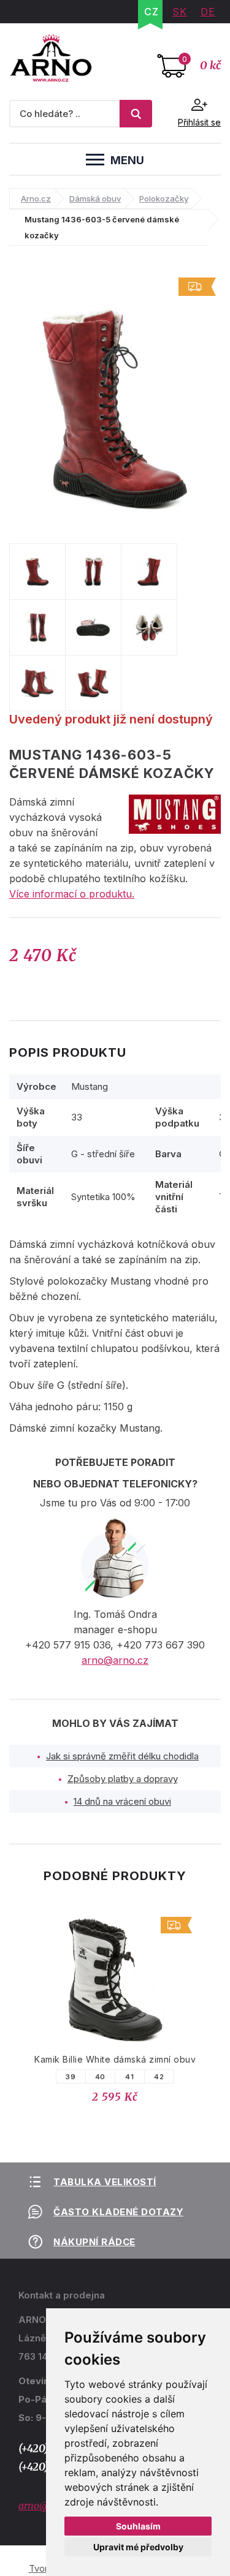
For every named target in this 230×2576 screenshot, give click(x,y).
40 (100, 2077)
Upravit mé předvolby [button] (138, 2547)
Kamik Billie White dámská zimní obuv (115, 2059)
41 (129, 2077)
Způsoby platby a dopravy (123, 1779)
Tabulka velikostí (105, 2182)
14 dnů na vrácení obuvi (122, 1801)
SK (180, 12)
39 (71, 2077)
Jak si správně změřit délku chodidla (122, 1756)
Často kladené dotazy (118, 2212)
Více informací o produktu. (72, 894)
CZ (151, 12)
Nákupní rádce (94, 2242)
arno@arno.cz (115, 1660)
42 (159, 2077)
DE (208, 12)
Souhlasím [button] (138, 2526)
